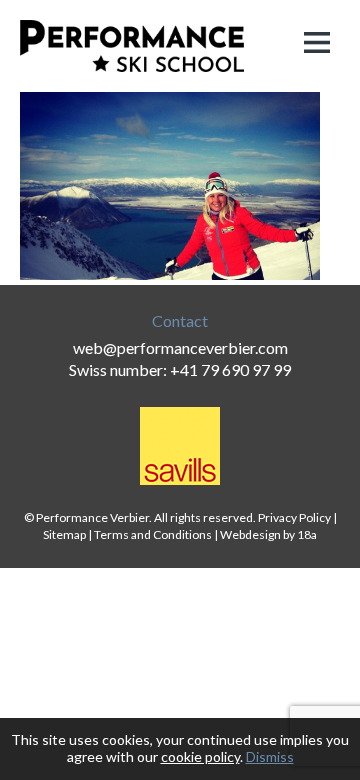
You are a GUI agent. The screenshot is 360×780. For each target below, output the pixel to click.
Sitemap (64, 534)
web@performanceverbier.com (180, 347)
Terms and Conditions (153, 534)
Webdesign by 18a (268, 534)
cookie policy (200, 756)
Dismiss (270, 756)
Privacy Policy (294, 517)
